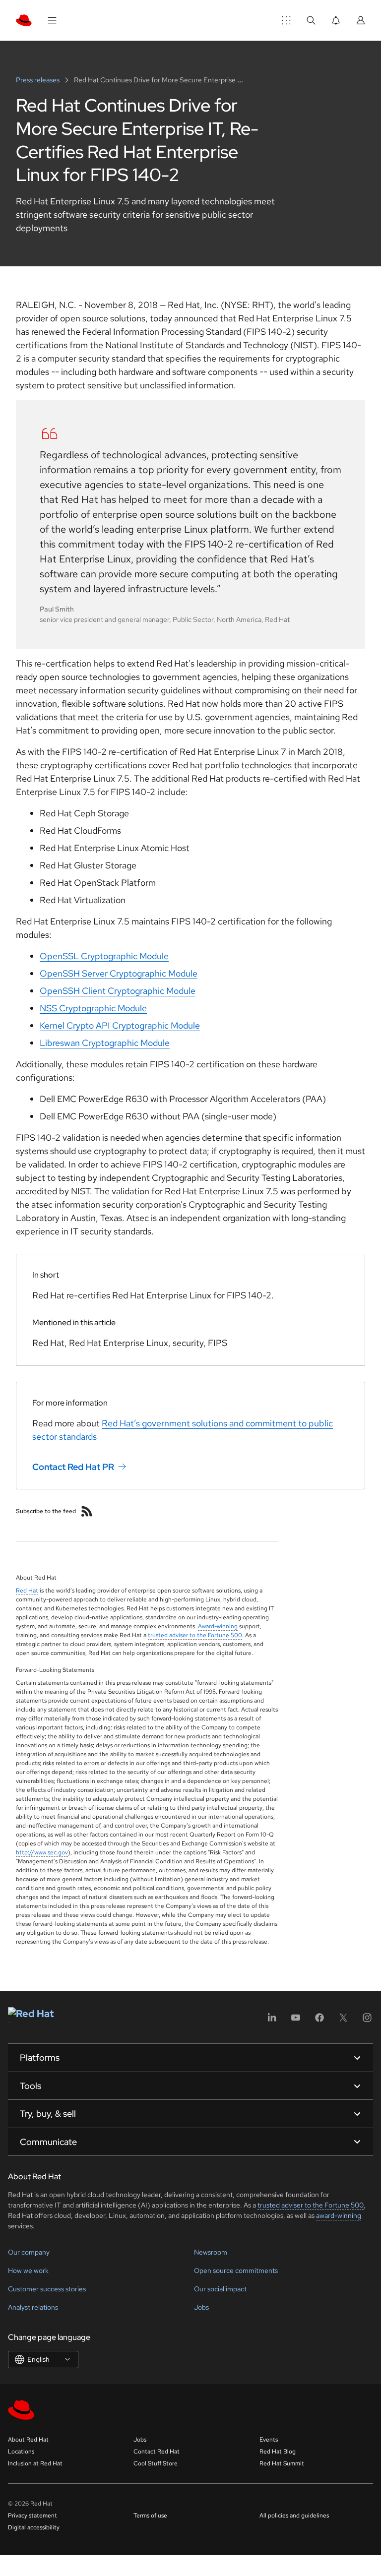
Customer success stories (47, 2289)
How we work (28, 2270)
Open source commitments (236, 2270)
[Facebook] (319, 2021)
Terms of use (150, 2515)
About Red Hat (28, 2440)
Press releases (38, 80)
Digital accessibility (34, 2527)
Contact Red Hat (157, 2452)
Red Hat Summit (282, 2463)
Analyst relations (33, 2307)
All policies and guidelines (294, 2515)
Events (269, 2440)
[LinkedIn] (272, 2021)
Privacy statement (32, 2515)
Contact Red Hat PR (73, 1466)
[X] (343, 2021)
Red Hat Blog (278, 2452)
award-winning (339, 2215)
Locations (21, 2452)
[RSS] (87, 1511)
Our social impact (220, 2289)
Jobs (201, 2307)
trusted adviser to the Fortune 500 (195, 1635)
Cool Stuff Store (156, 2463)
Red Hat (27, 1591)
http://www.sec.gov (42, 1852)
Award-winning (218, 1626)
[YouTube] (296, 2021)
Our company (29, 2252)
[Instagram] (367, 2021)
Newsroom (211, 2252)
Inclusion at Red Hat (35, 2463)
